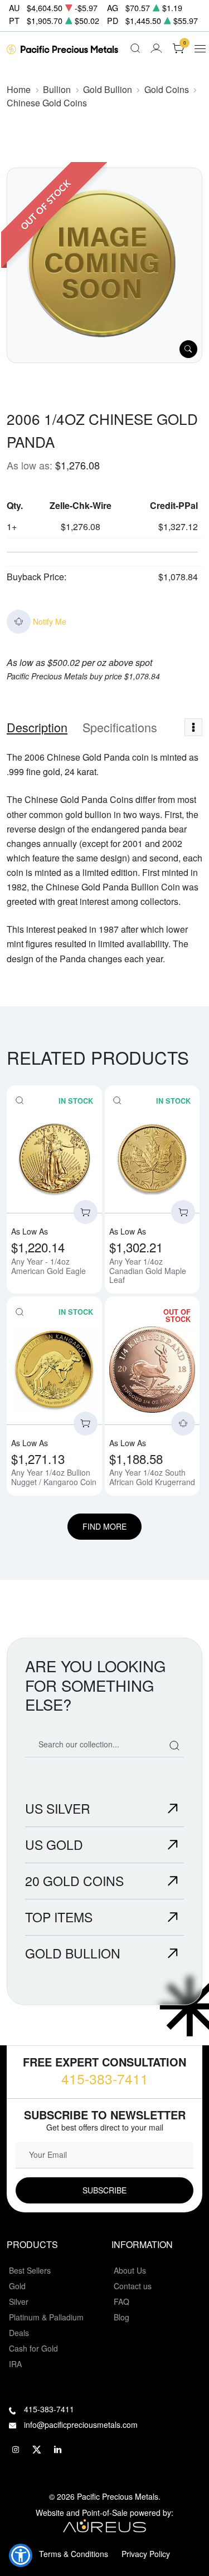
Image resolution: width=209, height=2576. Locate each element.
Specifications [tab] (120, 727)
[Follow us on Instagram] (16, 2450)
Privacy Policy (146, 2554)
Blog (121, 2317)
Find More (104, 1526)
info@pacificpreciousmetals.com (81, 2425)
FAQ (121, 2301)
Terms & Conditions (74, 2554)
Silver (19, 2301)
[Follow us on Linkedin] (58, 2450)
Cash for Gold (33, 2348)
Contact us (133, 2286)
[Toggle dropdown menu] (193, 727)
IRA (15, 2364)
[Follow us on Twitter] (37, 2450)
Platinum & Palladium (46, 2317)
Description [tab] (37, 727)
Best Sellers (30, 2270)
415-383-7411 (105, 2078)
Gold (17, 2286)
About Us (130, 2270)
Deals (19, 2333)
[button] (21, 2555)
